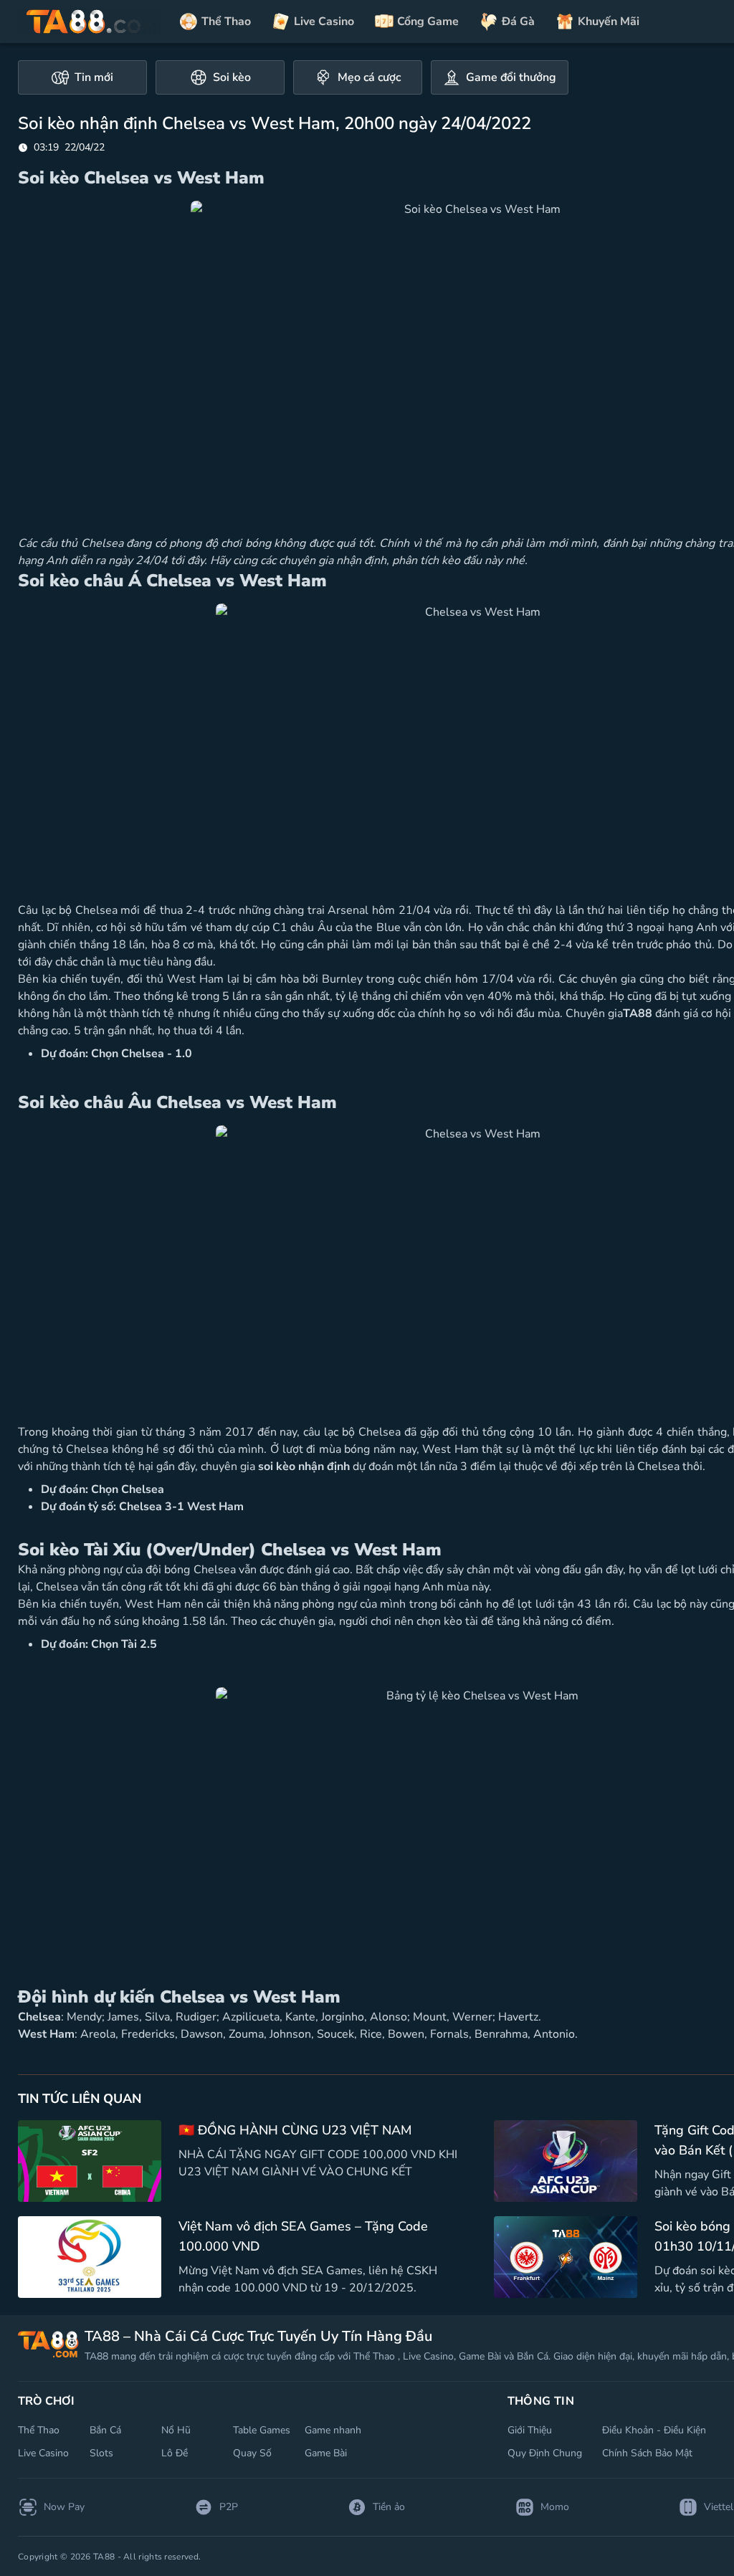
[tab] (82, 77)
